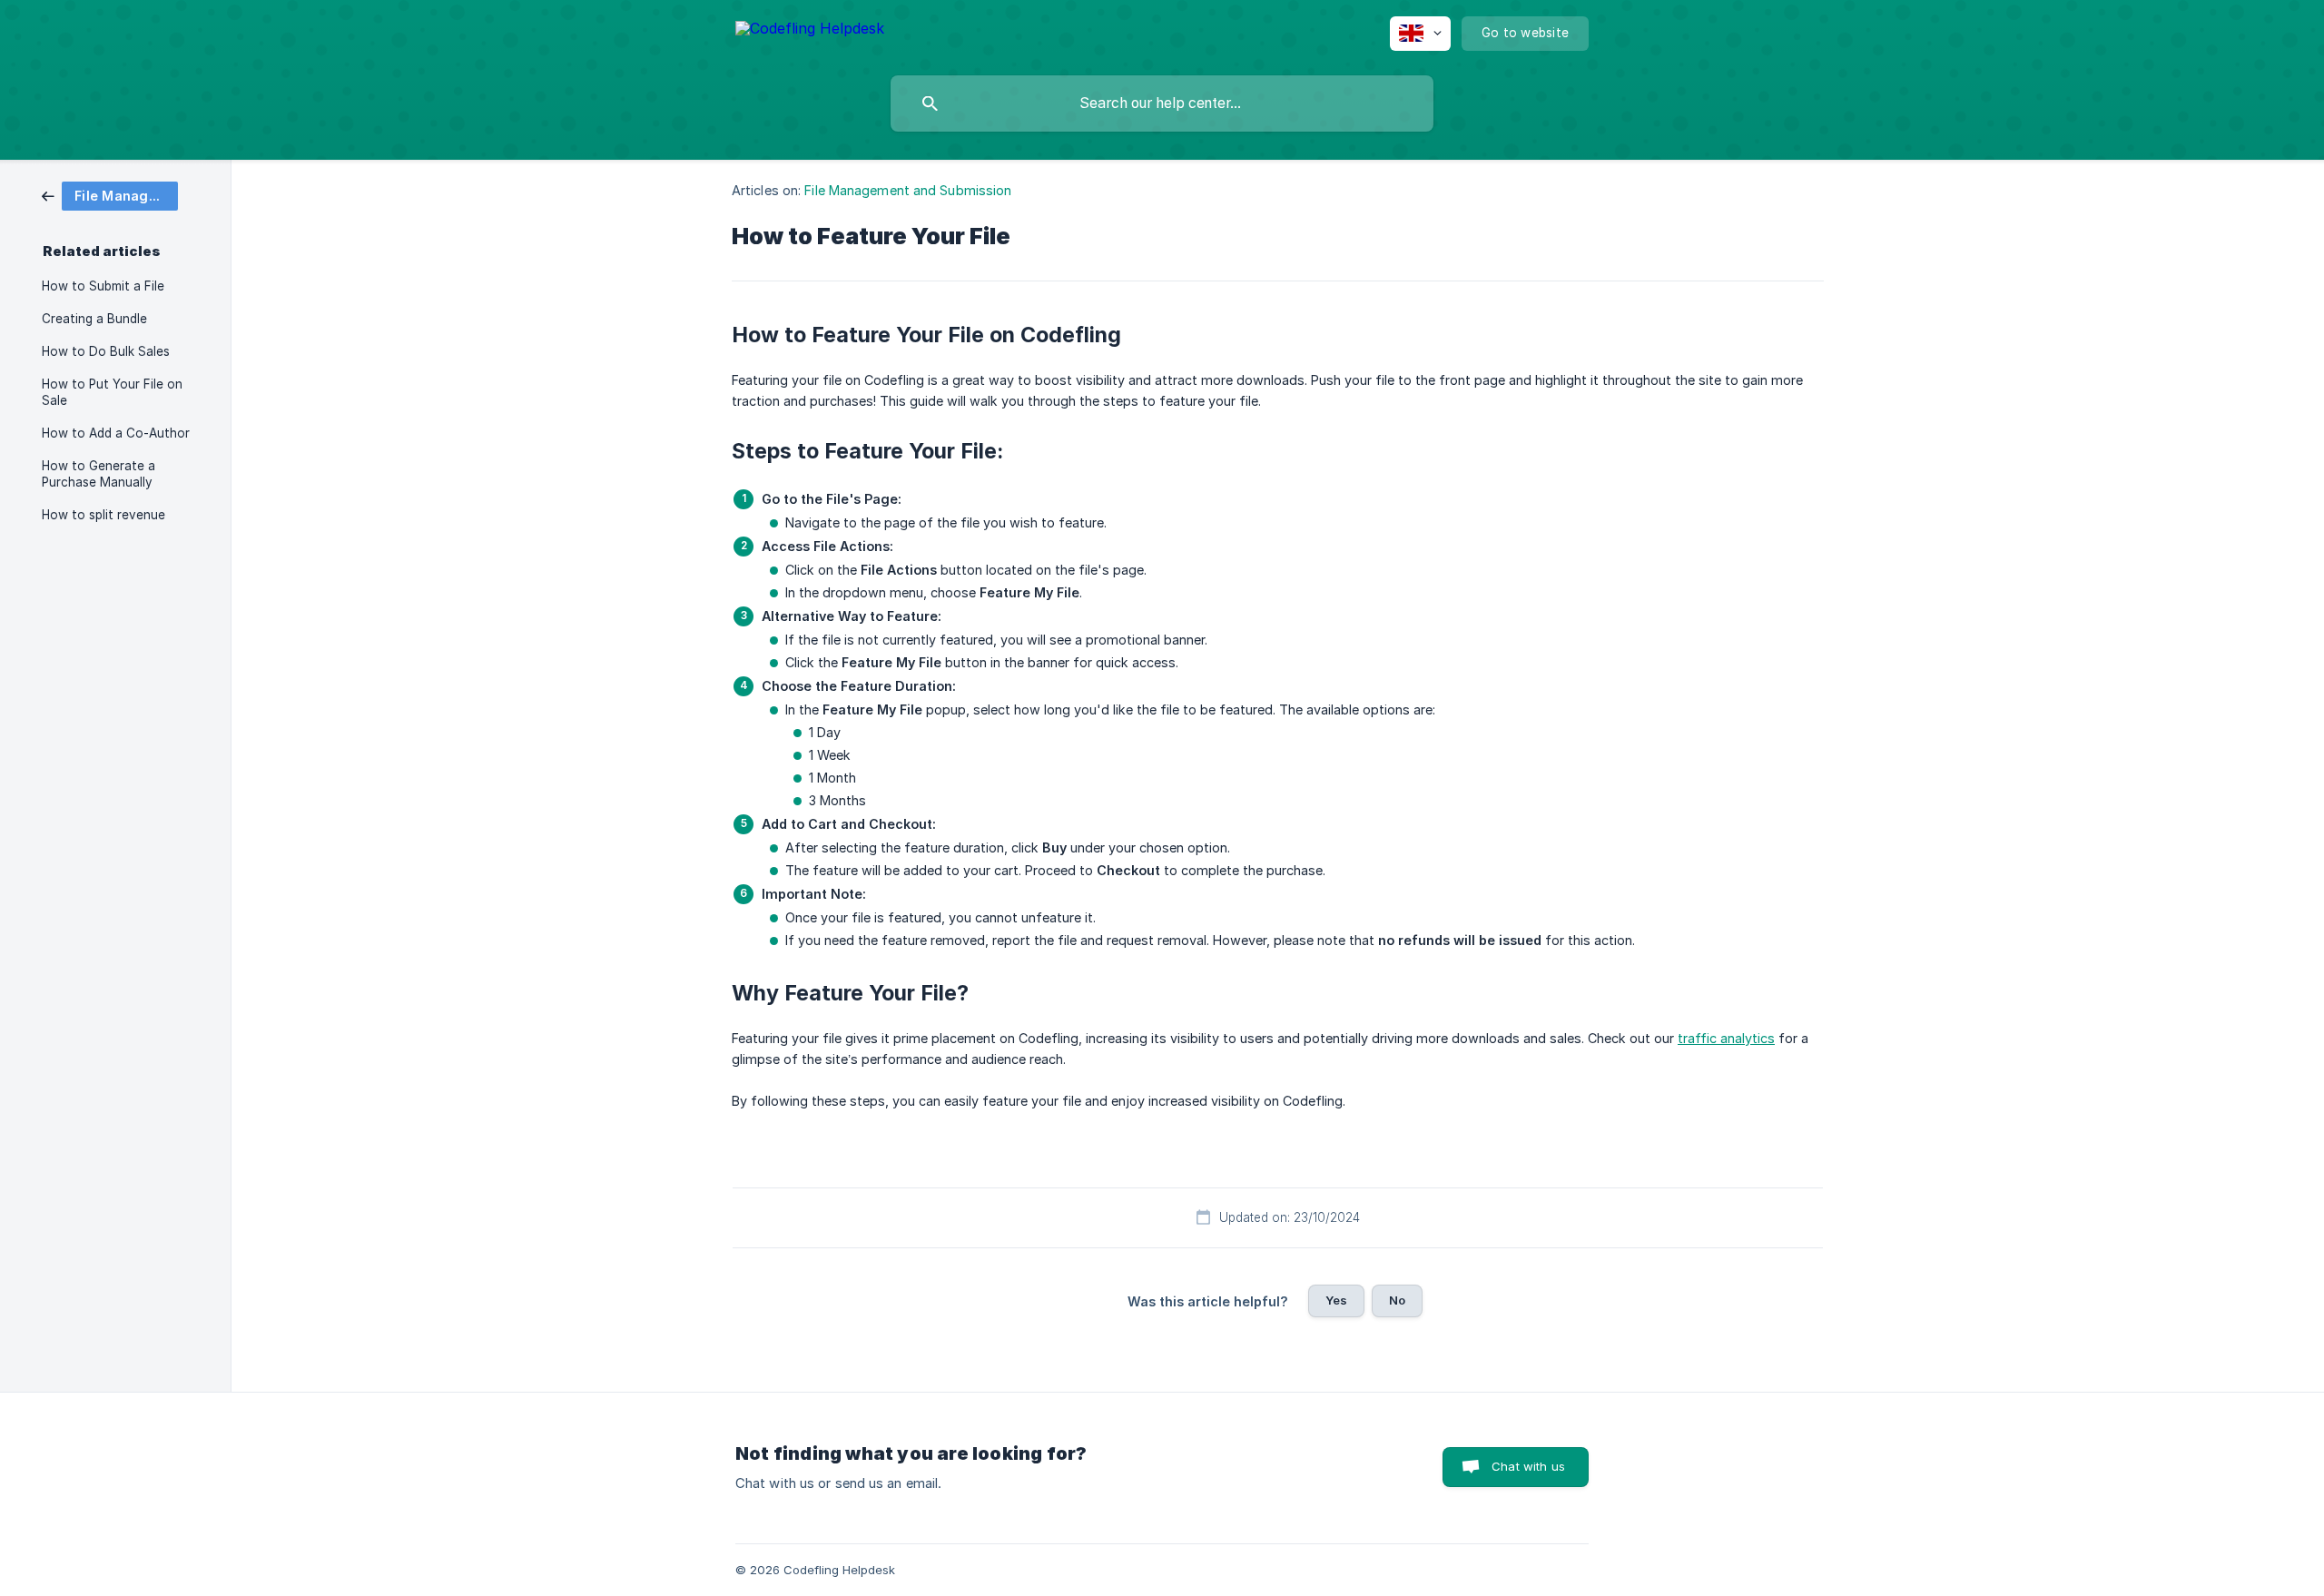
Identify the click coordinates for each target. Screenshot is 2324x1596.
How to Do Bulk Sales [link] (106, 351)
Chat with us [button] (1528, 1466)
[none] (810, 31)
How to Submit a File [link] (103, 286)
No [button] (1397, 1300)
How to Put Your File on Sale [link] (112, 392)
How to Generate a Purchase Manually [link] (98, 474)
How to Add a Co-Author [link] (116, 433)
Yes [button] (1336, 1300)
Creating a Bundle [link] (94, 319)
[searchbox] (1162, 103)
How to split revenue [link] (103, 515)
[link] (110, 195)
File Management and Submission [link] (908, 190)
